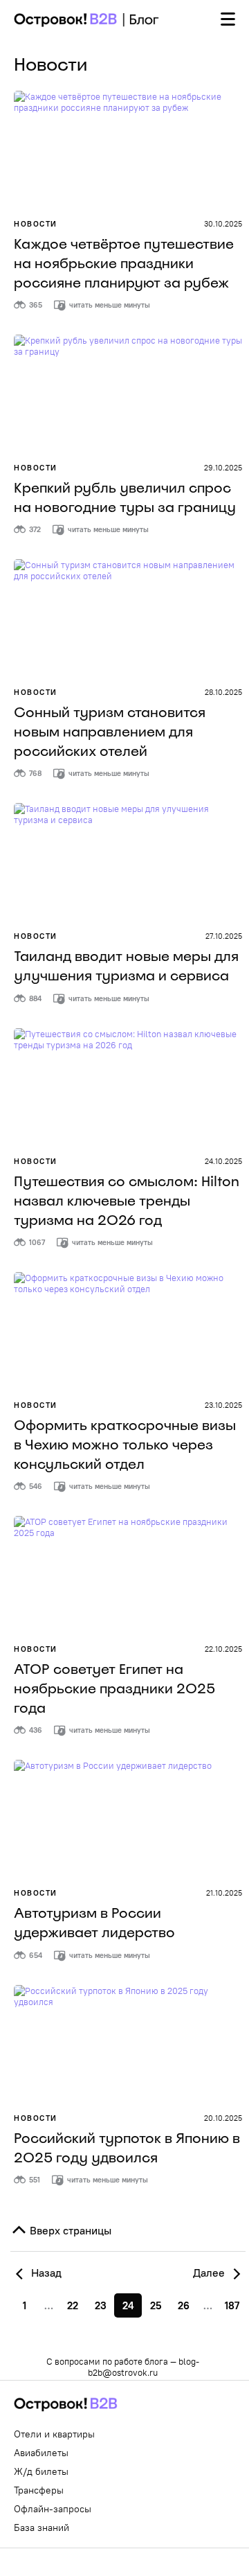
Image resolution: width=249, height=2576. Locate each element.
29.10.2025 (223, 468)
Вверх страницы (69, 2230)
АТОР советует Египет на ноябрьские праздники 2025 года (114, 1688)
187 (232, 2305)
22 (73, 2305)
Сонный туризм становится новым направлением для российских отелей (110, 732)
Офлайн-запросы (53, 2509)
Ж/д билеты (41, 2471)
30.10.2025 (223, 224)
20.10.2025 (223, 2118)
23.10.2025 (223, 1405)
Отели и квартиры (54, 2434)
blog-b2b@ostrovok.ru (144, 2367)
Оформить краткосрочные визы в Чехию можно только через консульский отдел (125, 1445)
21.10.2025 (224, 1893)
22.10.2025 (223, 1649)
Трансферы (39, 2490)
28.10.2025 (223, 692)
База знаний (41, 2528)
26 (184, 2305)
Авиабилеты (41, 2453)
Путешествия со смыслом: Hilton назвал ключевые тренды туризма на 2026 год (127, 1201)
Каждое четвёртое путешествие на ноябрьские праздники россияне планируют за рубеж (124, 263)
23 (101, 2305)
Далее (210, 2273)
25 (156, 2305)
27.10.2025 (224, 936)
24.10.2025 (223, 1161)
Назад (45, 2273)
